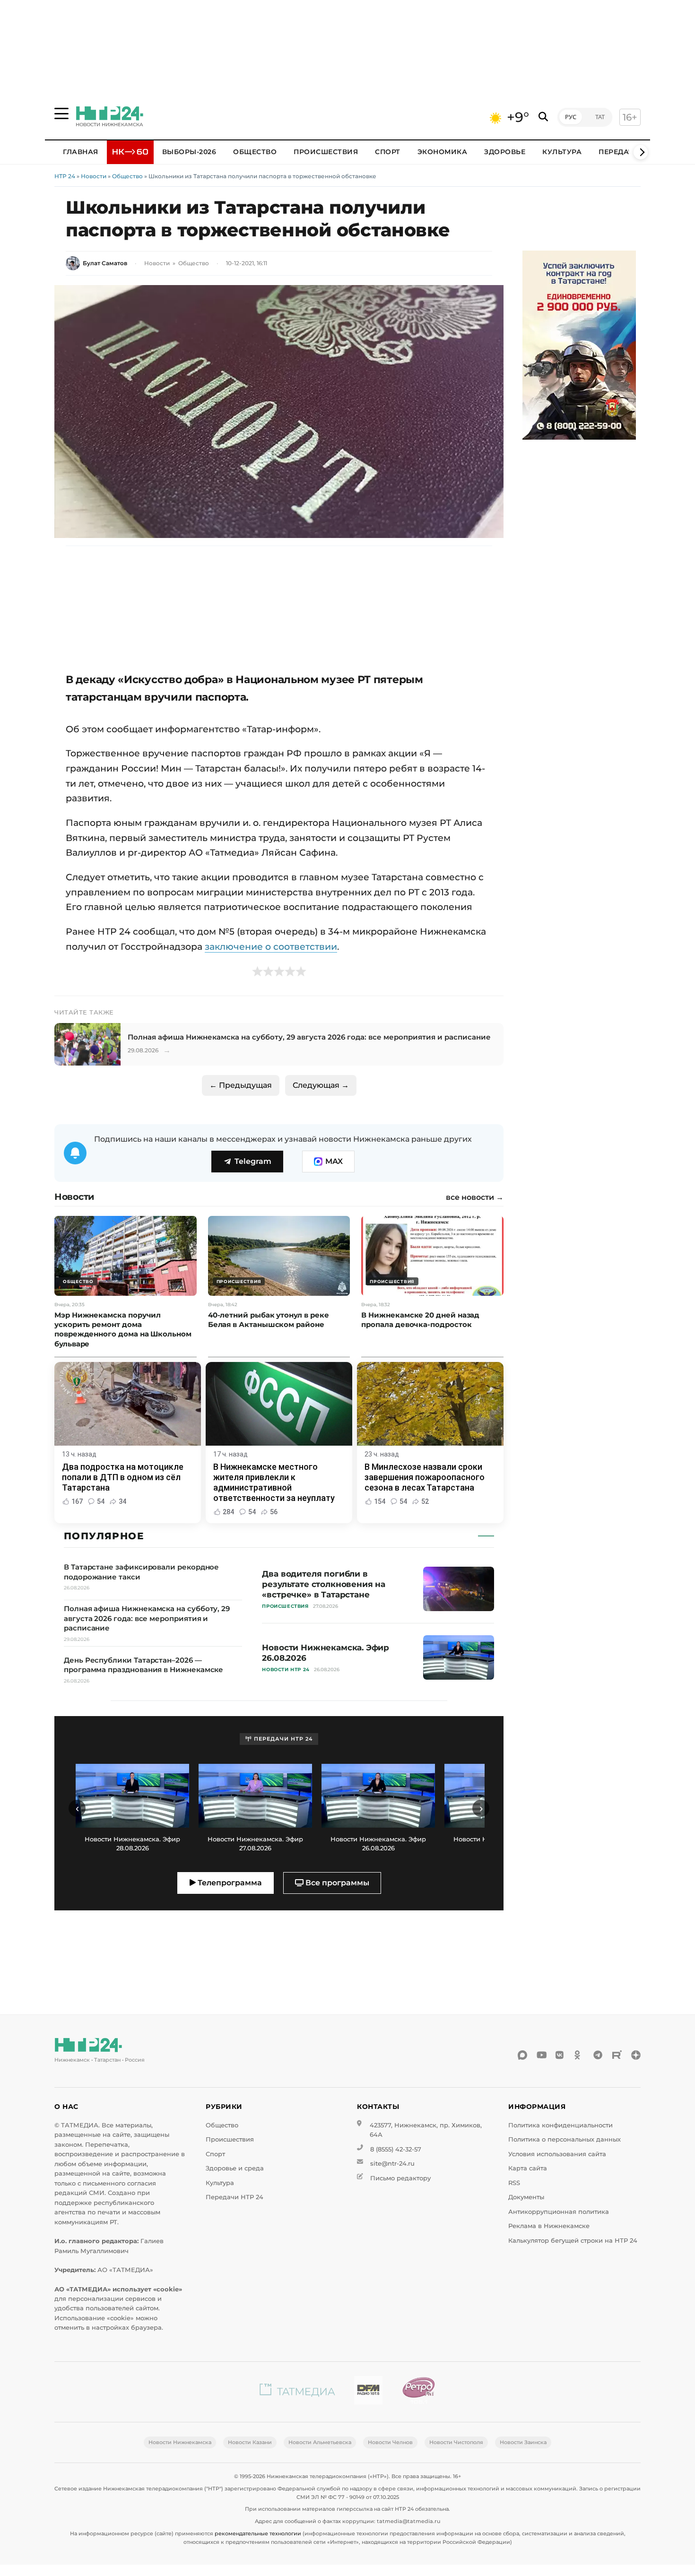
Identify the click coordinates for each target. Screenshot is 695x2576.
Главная (81, 152)
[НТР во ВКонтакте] (560, 2055)
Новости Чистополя (456, 2442)
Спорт (388, 152)
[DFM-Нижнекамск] (368, 2392)
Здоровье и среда (235, 2168)
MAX (334, 1161)
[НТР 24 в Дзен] (636, 2055)
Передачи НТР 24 (235, 2197)
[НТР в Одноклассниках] (579, 2055)
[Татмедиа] (297, 2392)
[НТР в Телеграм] (598, 2055)
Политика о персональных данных (565, 2139)
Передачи (619, 152)
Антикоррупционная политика (559, 2212)
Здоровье (505, 152)
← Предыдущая (241, 1085)
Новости (94, 176)
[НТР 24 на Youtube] (541, 2055)
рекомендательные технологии (258, 2533)
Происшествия (326, 152)
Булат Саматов (105, 263)
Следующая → (321, 1085)
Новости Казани (250, 2442)
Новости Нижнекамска (180, 2442)
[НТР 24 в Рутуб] (617, 2055)
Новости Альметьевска (320, 2442)
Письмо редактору (400, 2178)
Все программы (336, 1883)
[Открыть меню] (61, 113)
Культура (562, 152)
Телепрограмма (229, 1883)
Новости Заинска (523, 2442)
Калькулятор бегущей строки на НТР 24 (573, 2241)
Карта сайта (528, 2168)
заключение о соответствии (271, 946)
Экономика (443, 152)
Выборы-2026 (189, 152)
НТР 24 (65, 176)
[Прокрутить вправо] (641, 152)
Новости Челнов (390, 2442)
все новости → (475, 1197)
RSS (514, 2183)
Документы (526, 2197)
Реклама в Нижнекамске (549, 2226)
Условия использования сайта (557, 2154)
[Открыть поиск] (543, 117)
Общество (255, 152)
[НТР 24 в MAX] (522, 2055)
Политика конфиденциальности (560, 2125)
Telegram (253, 1161)
